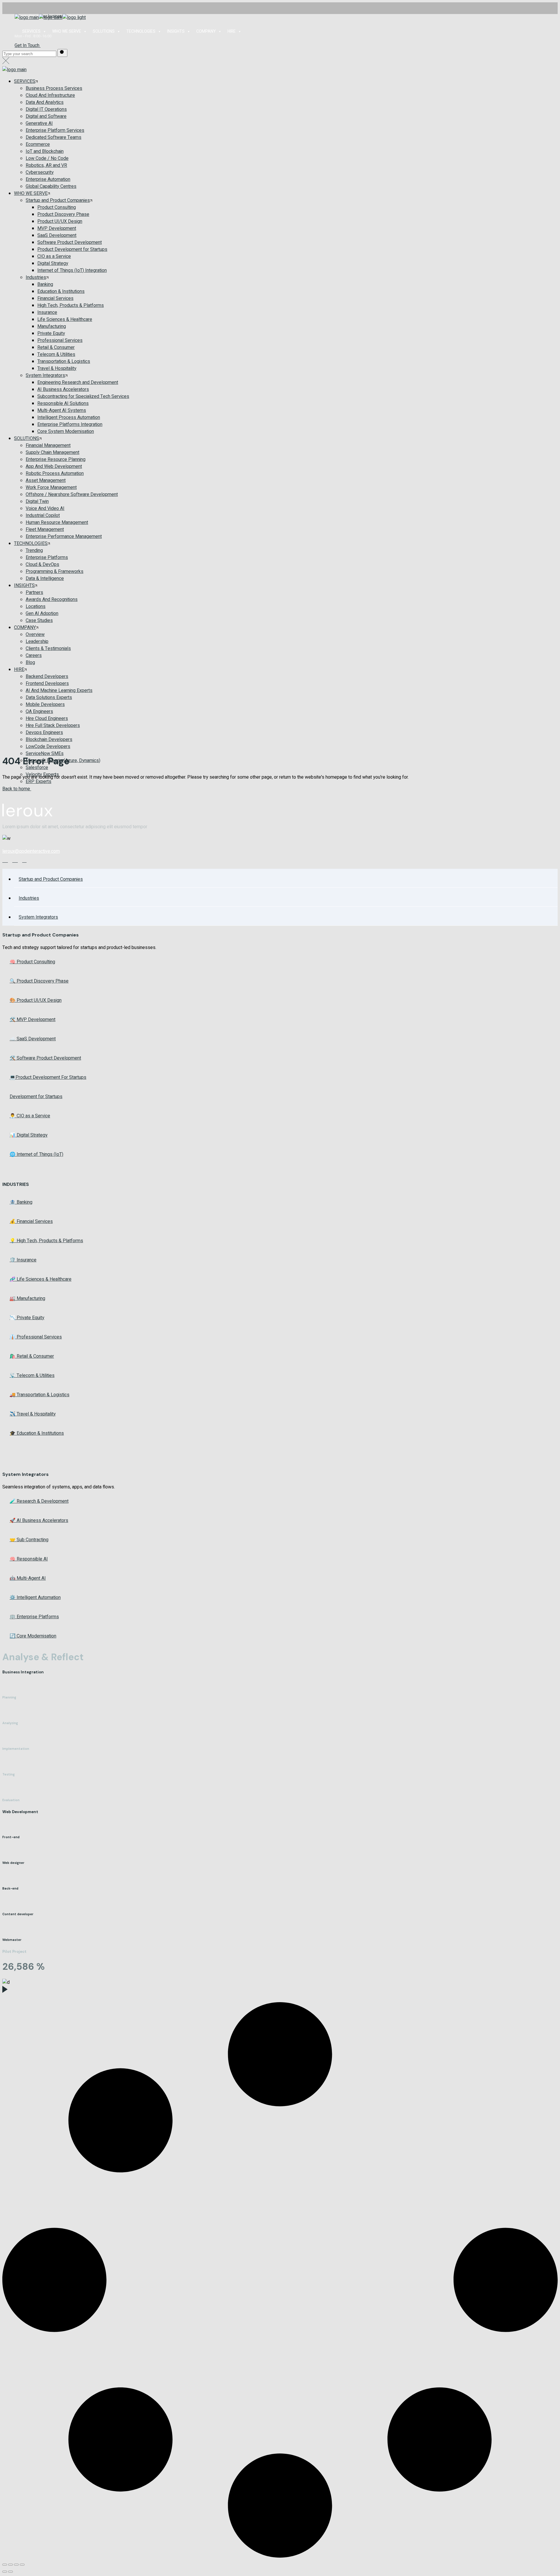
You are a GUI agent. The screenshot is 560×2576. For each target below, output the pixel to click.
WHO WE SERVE (67, 31)
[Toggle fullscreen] (10, 2565)
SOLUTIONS (104, 31)
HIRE (232, 31)
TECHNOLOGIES (141, 31)
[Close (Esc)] (22, 2565)
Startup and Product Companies (51, 879)
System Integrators (38, 917)
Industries (29, 898)
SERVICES (31, 31)
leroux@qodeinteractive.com (31, 851)
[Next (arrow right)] (10, 2572)
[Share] (16, 2565)
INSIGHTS (176, 31)
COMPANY (206, 31)
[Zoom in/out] (5, 2565)
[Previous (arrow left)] (5, 2572)
